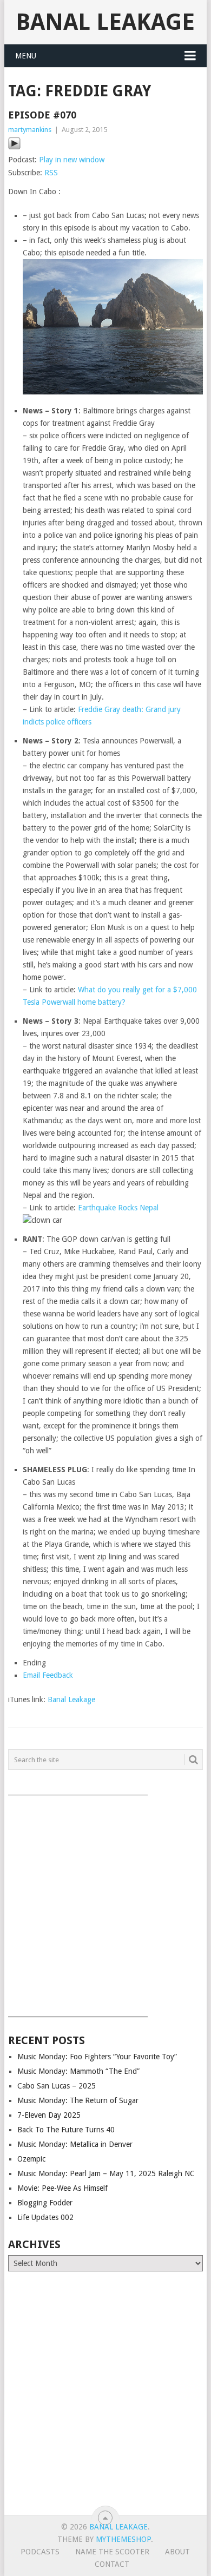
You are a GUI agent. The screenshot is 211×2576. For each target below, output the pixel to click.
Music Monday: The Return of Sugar (78, 2100)
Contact (112, 2564)
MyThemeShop (123, 2539)
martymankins (30, 130)
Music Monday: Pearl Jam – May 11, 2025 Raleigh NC (106, 2173)
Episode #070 (42, 115)
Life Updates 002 (45, 2217)
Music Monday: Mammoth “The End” (78, 2071)
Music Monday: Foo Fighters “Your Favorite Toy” (97, 2057)
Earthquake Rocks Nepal (118, 1208)
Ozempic (31, 2159)
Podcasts (40, 2552)
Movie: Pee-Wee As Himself (62, 2188)
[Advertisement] (105, 1902)
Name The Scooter (112, 2552)
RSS (51, 173)
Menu (26, 56)
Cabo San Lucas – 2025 (57, 2086)
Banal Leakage (105, 22)
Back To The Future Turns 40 (66, 2130)
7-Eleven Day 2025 (49, 2115)
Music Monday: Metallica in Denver (75, 2144)
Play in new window (72, 160)
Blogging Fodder (45, 2203)
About (177, 2552)
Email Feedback (48, 1675)
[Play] (14, 147)
